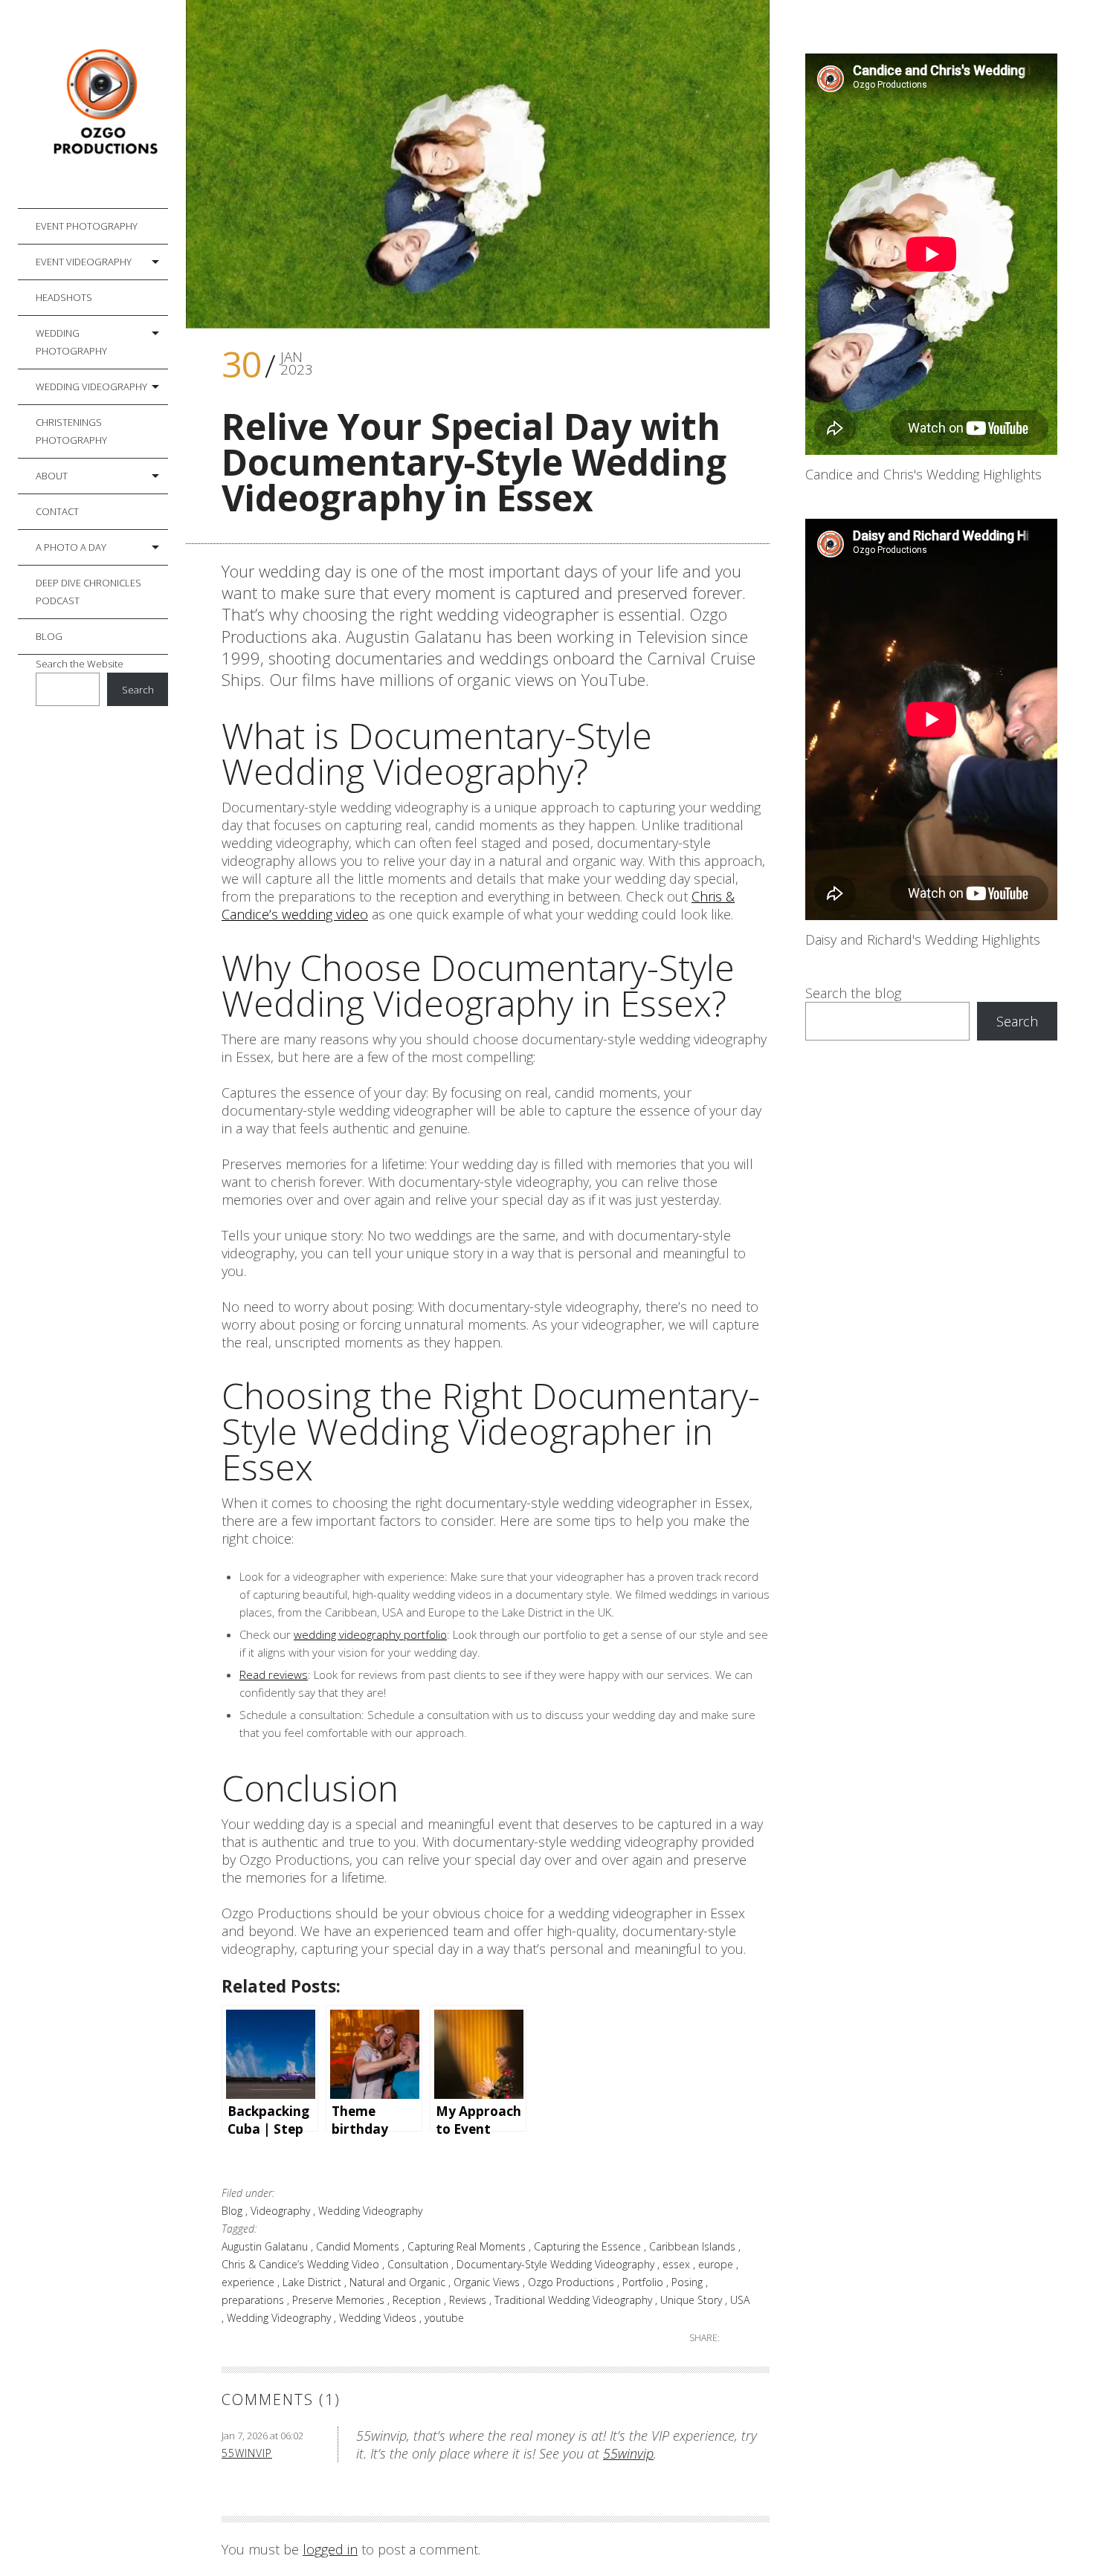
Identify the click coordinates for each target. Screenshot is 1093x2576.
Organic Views (488, 2282)
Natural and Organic (399, 2282)
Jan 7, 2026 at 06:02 (262, 2436)
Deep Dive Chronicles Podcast (88, 592)
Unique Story (693, 2300)
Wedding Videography (91, 386)
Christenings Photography (71, 431)
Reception (418, 2300)
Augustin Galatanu (266, 2246)
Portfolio (644, 2282)
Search (138, 690)
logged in (330, 2549)
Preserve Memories (340, 2300)
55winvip (247, 2453)
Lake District (313, 2282)
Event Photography (87, 226)
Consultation (419, 2264)
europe (717, 2264)
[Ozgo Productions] (102, 104)
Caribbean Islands (694, 2246)
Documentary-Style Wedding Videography (557, 2264)
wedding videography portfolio (370, 1634)
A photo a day (71, 547)
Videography (282, 2211)
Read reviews (274, 1674)
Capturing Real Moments (468, 2246)
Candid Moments (359, 2246)
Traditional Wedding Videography (575, 2300)
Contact (57, 511)
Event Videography (84, 262)
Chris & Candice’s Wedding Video (302, 2264)
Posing (689, 2282)
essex (678, 2264)
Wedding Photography (71, 342)
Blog (49, 636)
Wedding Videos (379, 2318)
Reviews (469, 2300)
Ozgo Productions (573, 2282)
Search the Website (80, 664)
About (52, 476)
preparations (254, 2300)
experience (249, 2282)
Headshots (64, 297)
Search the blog (853, 993)
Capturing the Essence (589, 2246)
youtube (444, 2318)
